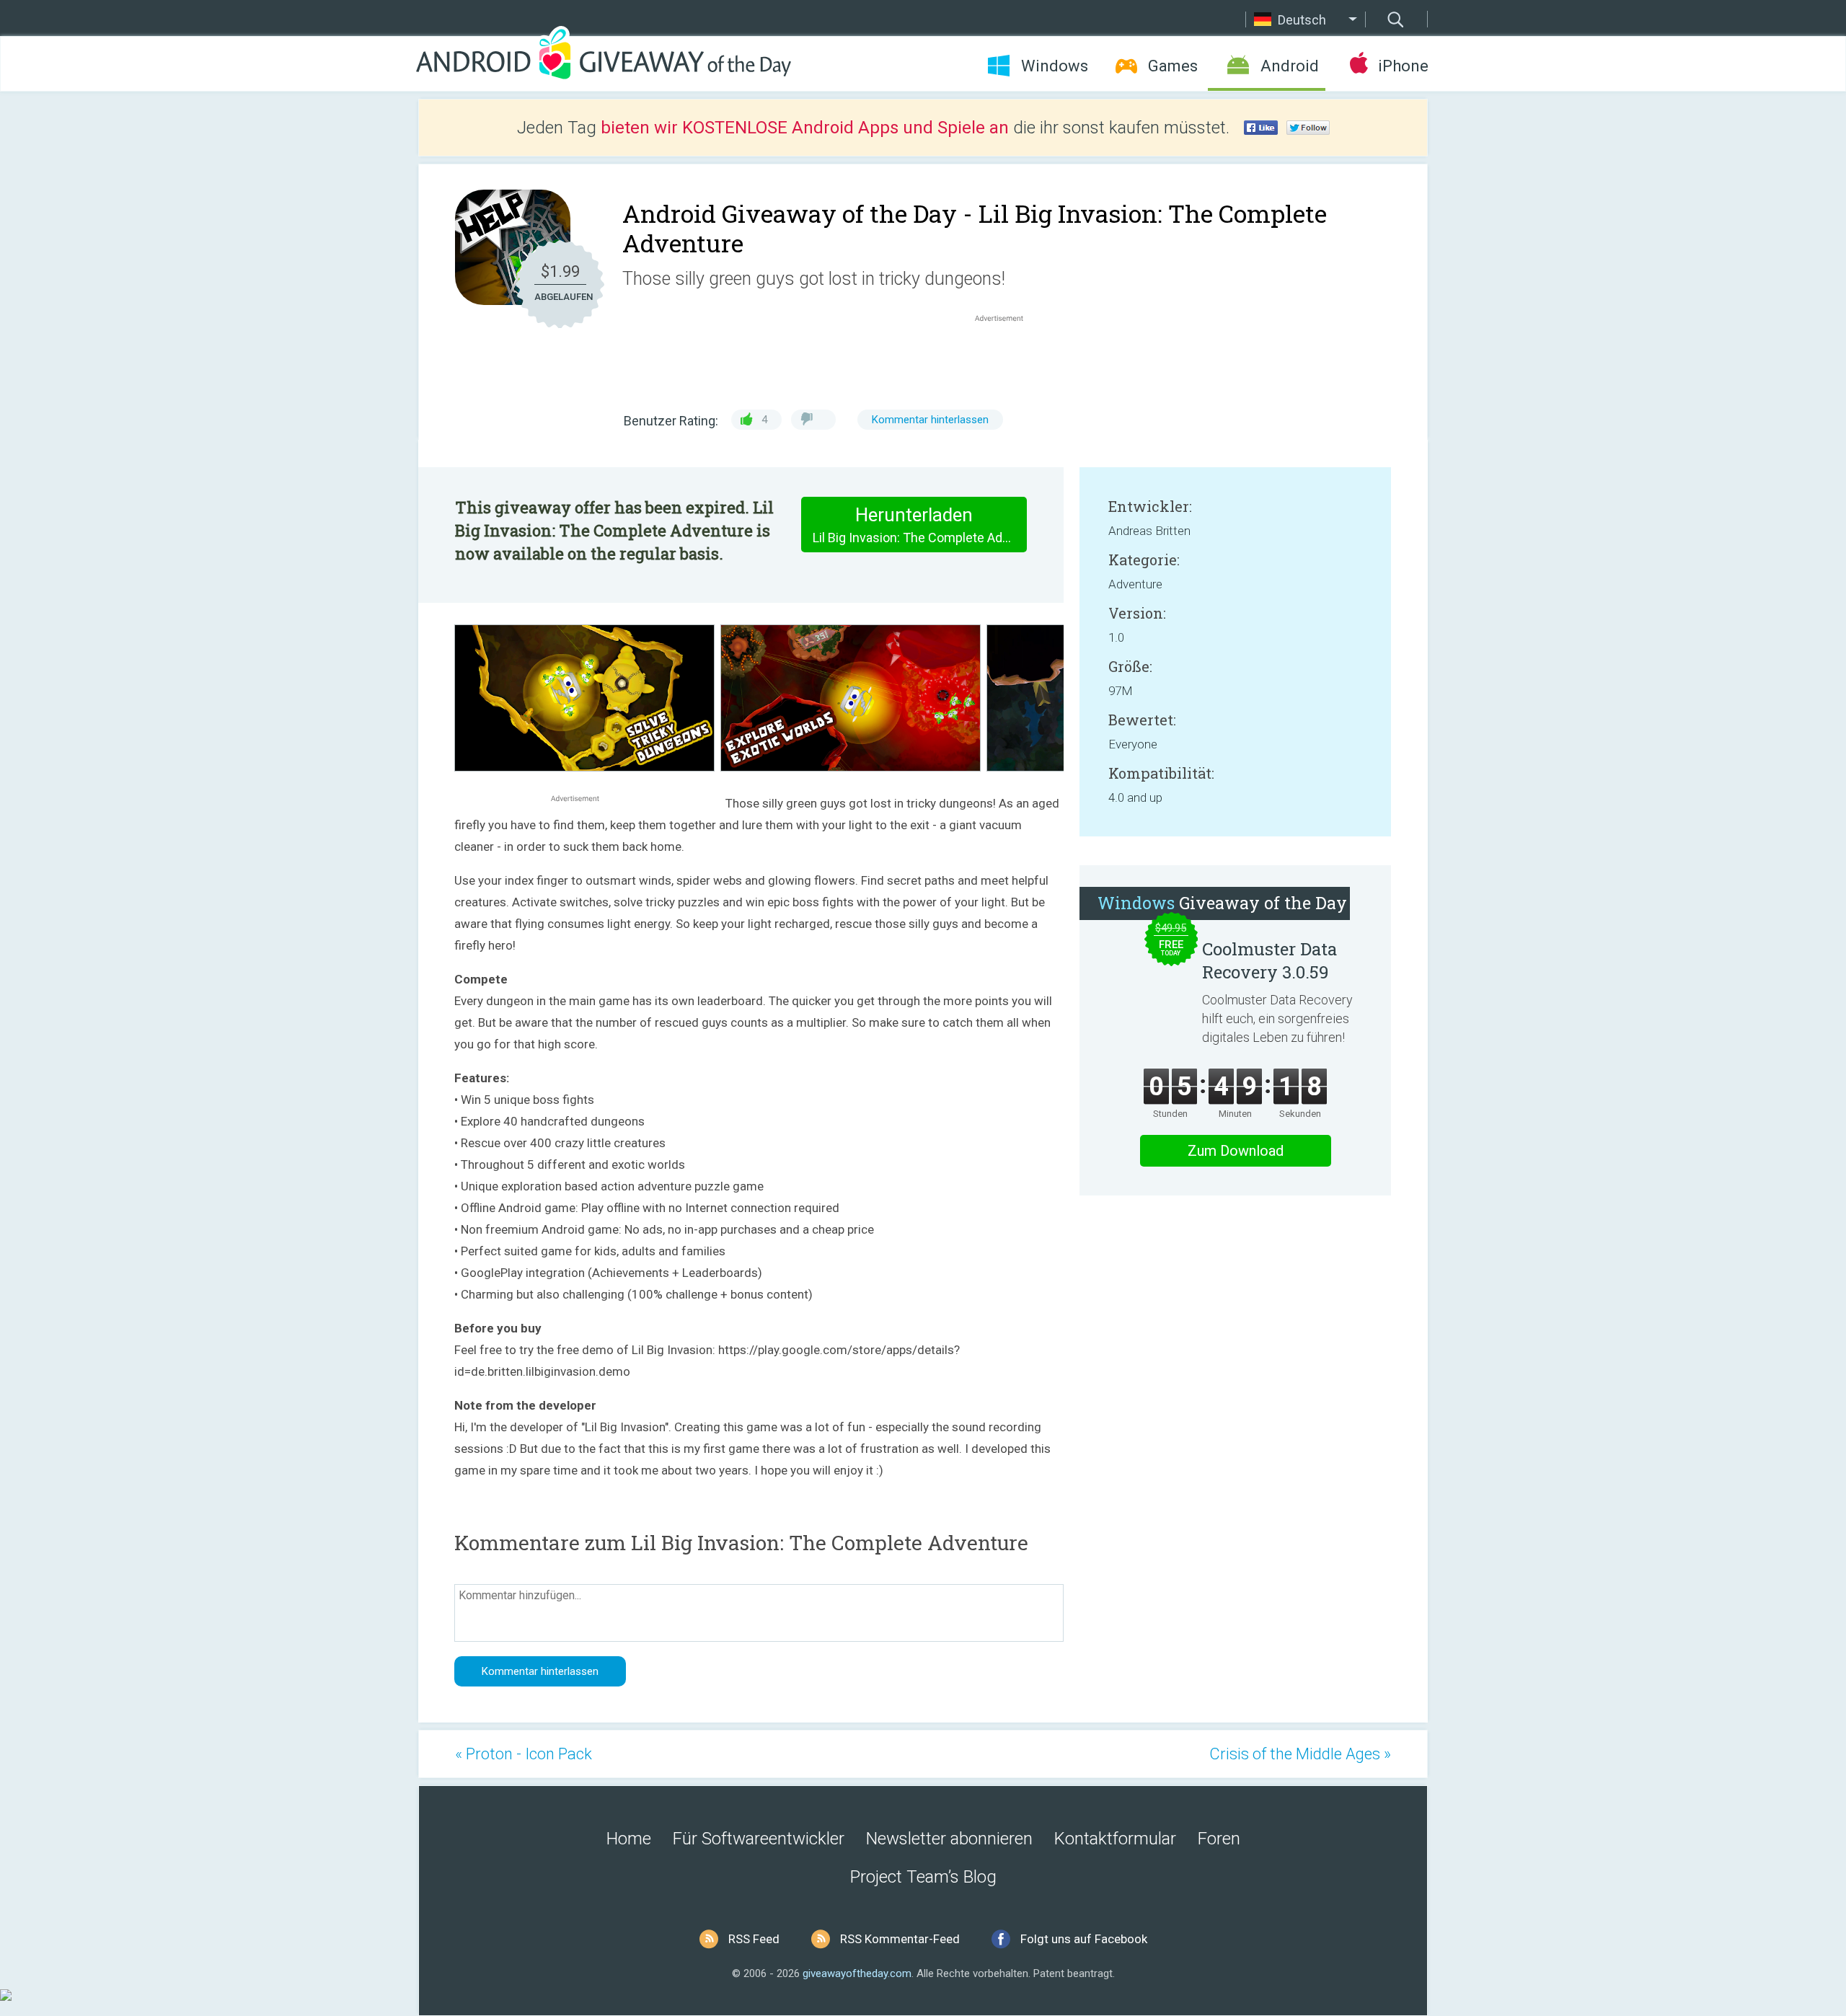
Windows (1055, 66)
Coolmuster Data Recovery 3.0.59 (1269, 960)
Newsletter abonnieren (949, 1839)
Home (629, 1839)
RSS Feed (754, 1939)
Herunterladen (920, 525)
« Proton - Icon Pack (524, 1754)
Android (1290, 66)
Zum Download (1236, 1151)
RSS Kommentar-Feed (900, 1939)
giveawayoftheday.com (857, 1973)
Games (1173, 66)
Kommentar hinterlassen (930, 420)
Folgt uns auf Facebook (1084, 1939)
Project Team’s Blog (923, 1877)
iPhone (1403, 66)
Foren (1219, 1839)
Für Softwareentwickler (759, 1839)
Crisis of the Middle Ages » (1300, 1754)
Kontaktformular (1115, 1839)
